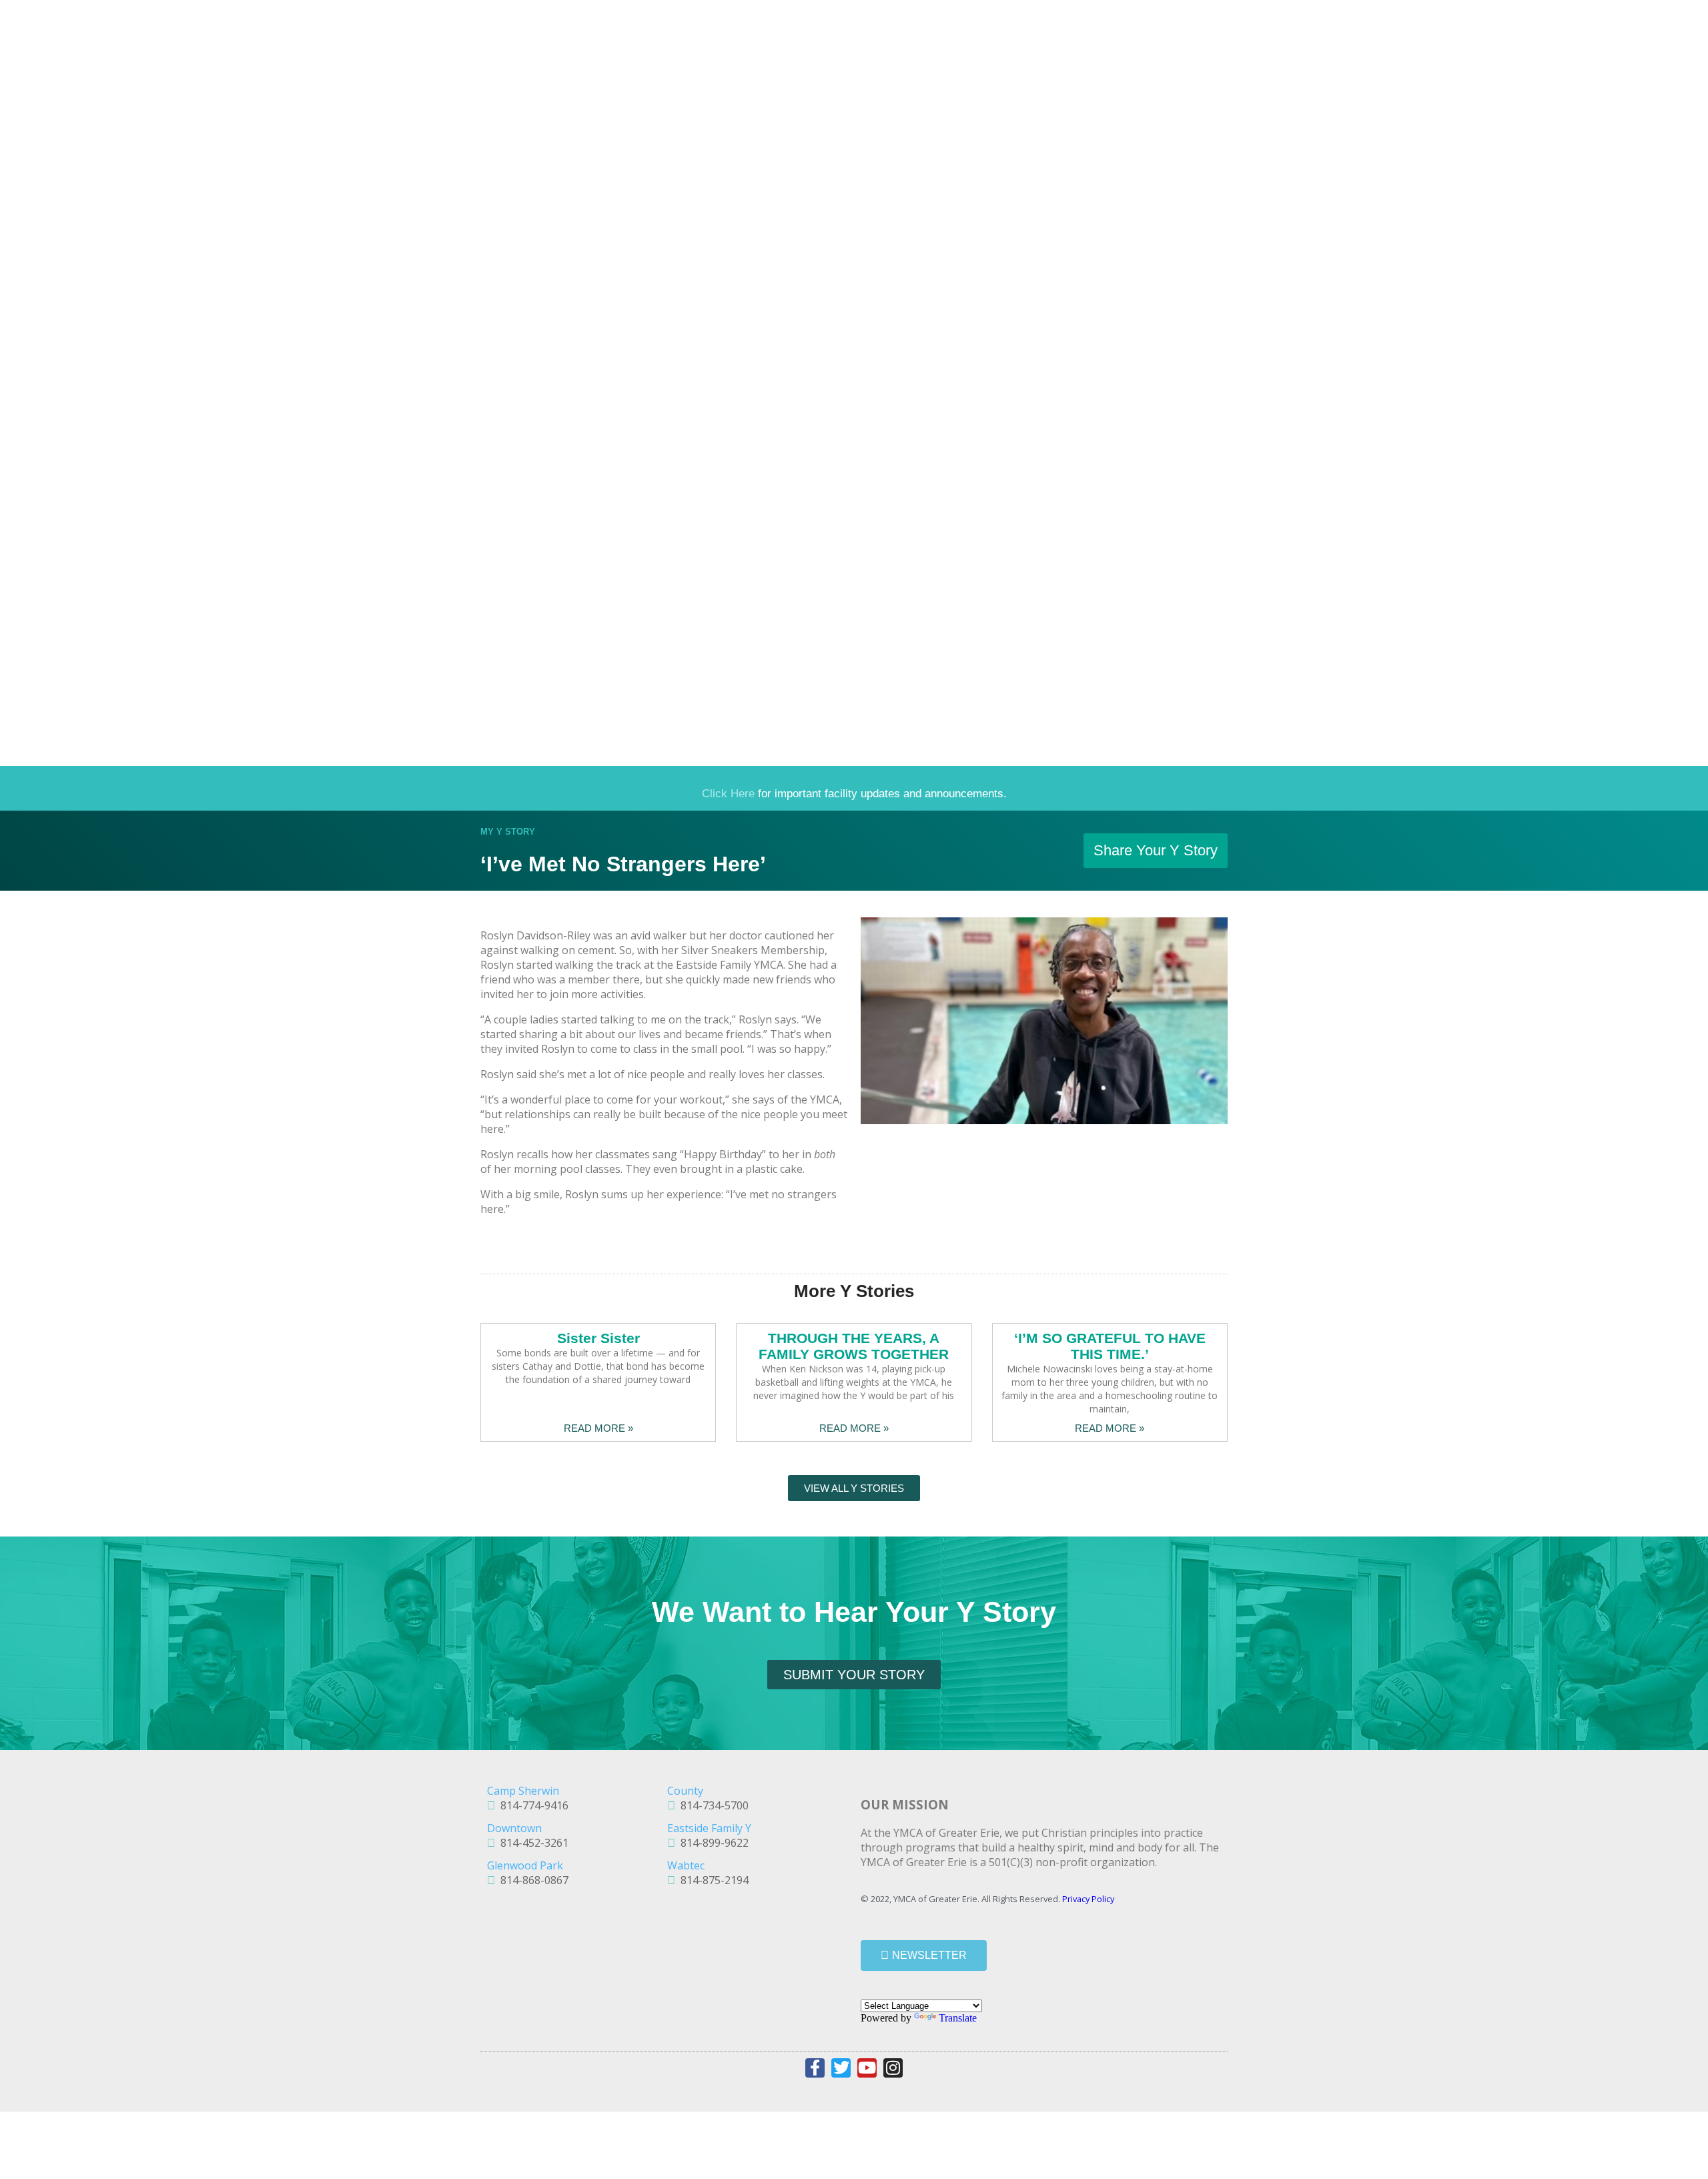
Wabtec (686, 1865)
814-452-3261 (532, 1843)
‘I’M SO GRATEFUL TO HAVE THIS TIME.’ (1110, 1346)
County (685, 1791)
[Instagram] (893, 2068)
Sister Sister (598, 1338)
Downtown (514, 1828)
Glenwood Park (525, 1865)
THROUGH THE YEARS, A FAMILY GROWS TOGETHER (854, 1346)
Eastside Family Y (709, 1828)
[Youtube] (867, 2068)
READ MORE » (598, 1428)
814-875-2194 (712, 1880)
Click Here (728, 794)
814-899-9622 (712, 1843)
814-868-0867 (532, 1880)
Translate (958, 2018)
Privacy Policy (1088, 1899)
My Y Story (508, 832)
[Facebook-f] (815, 2068)
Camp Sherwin (523, 1791)
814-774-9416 (532, 1805)
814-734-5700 (712, 1805)
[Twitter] (841, 2068)
